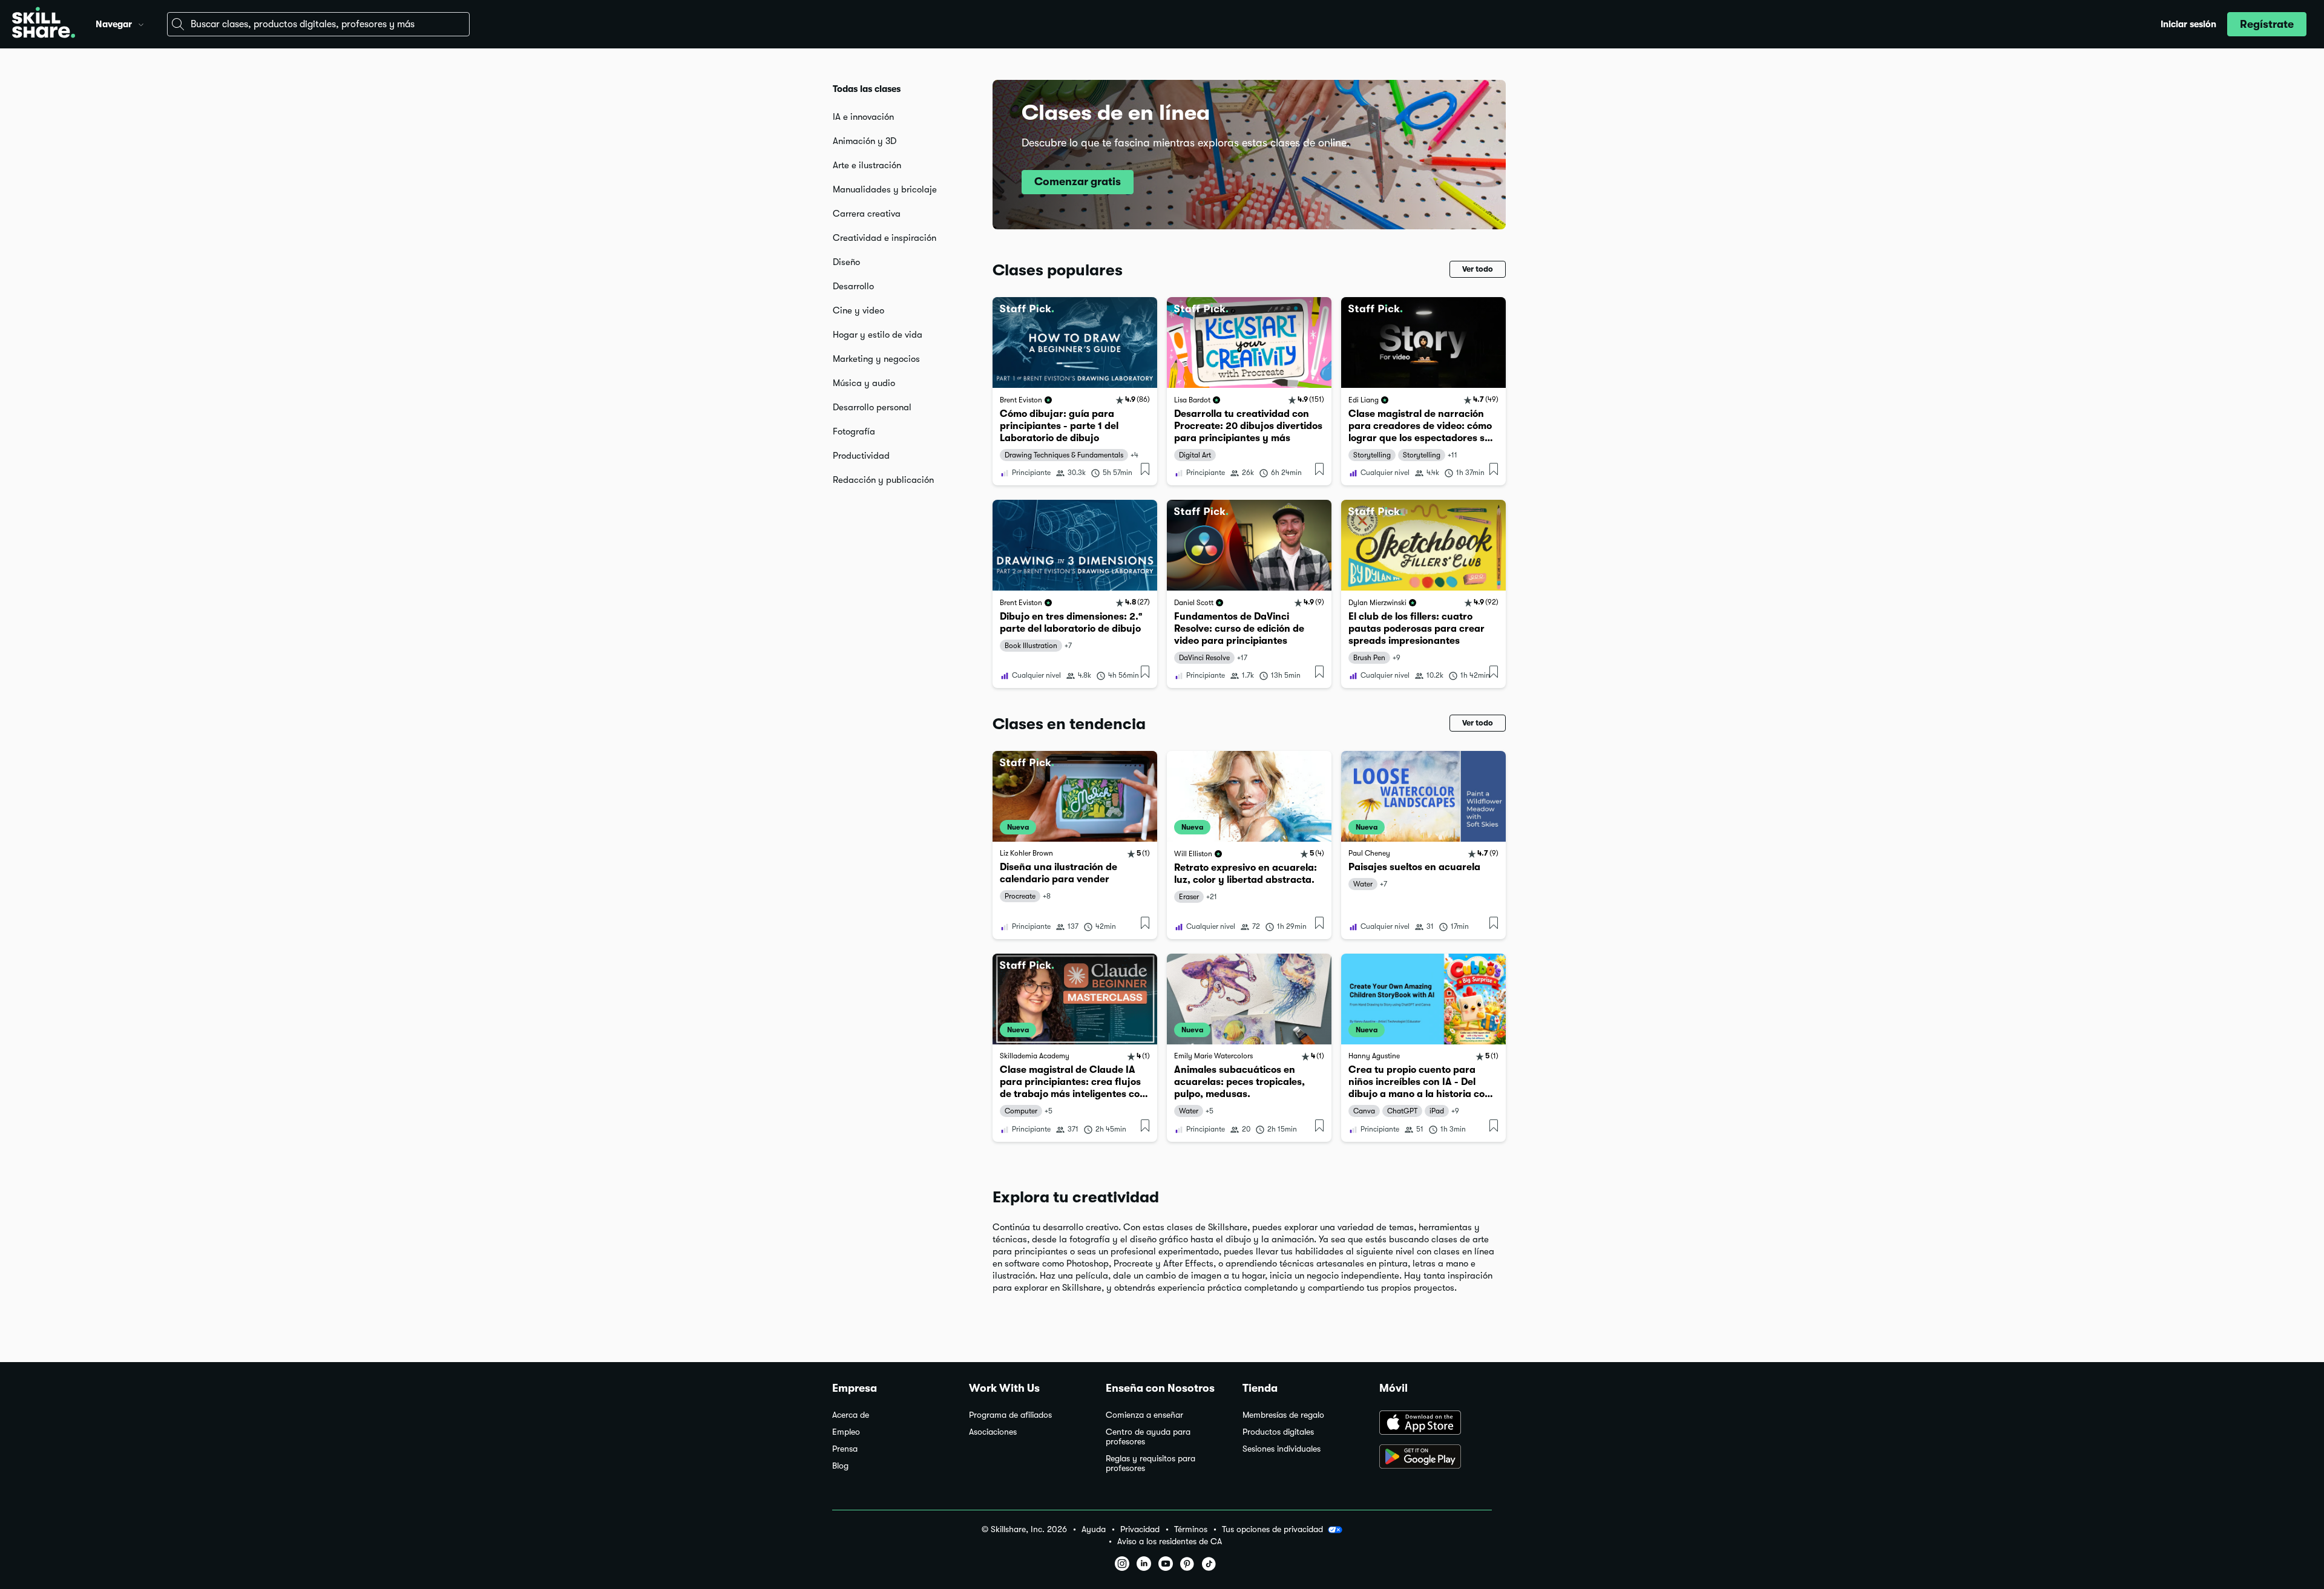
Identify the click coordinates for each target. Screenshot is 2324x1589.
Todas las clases (867, 89)
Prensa (845, 1449)
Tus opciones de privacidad (1272, 1529)
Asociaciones (993, 1432)
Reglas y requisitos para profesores (1151, 1463)
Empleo (846, 1432)
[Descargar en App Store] (1436, 1424)
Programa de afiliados (1010, 1415)
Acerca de (851, 1415)
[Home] (44, 24)
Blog (840, 1466)
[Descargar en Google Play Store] (1436, 1458)
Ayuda (1094, 1529)
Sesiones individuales (1282, 1449)
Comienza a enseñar (1144, 1415)
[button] (141, 23)
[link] (1075, 391)
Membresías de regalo (1283, 1415)
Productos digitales (1278, 1432)
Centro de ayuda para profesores (1148, 1437)
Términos (1191, 1529)
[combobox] (318, 24)
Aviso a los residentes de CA (1170, 1541)
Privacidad (1140, 1529)
